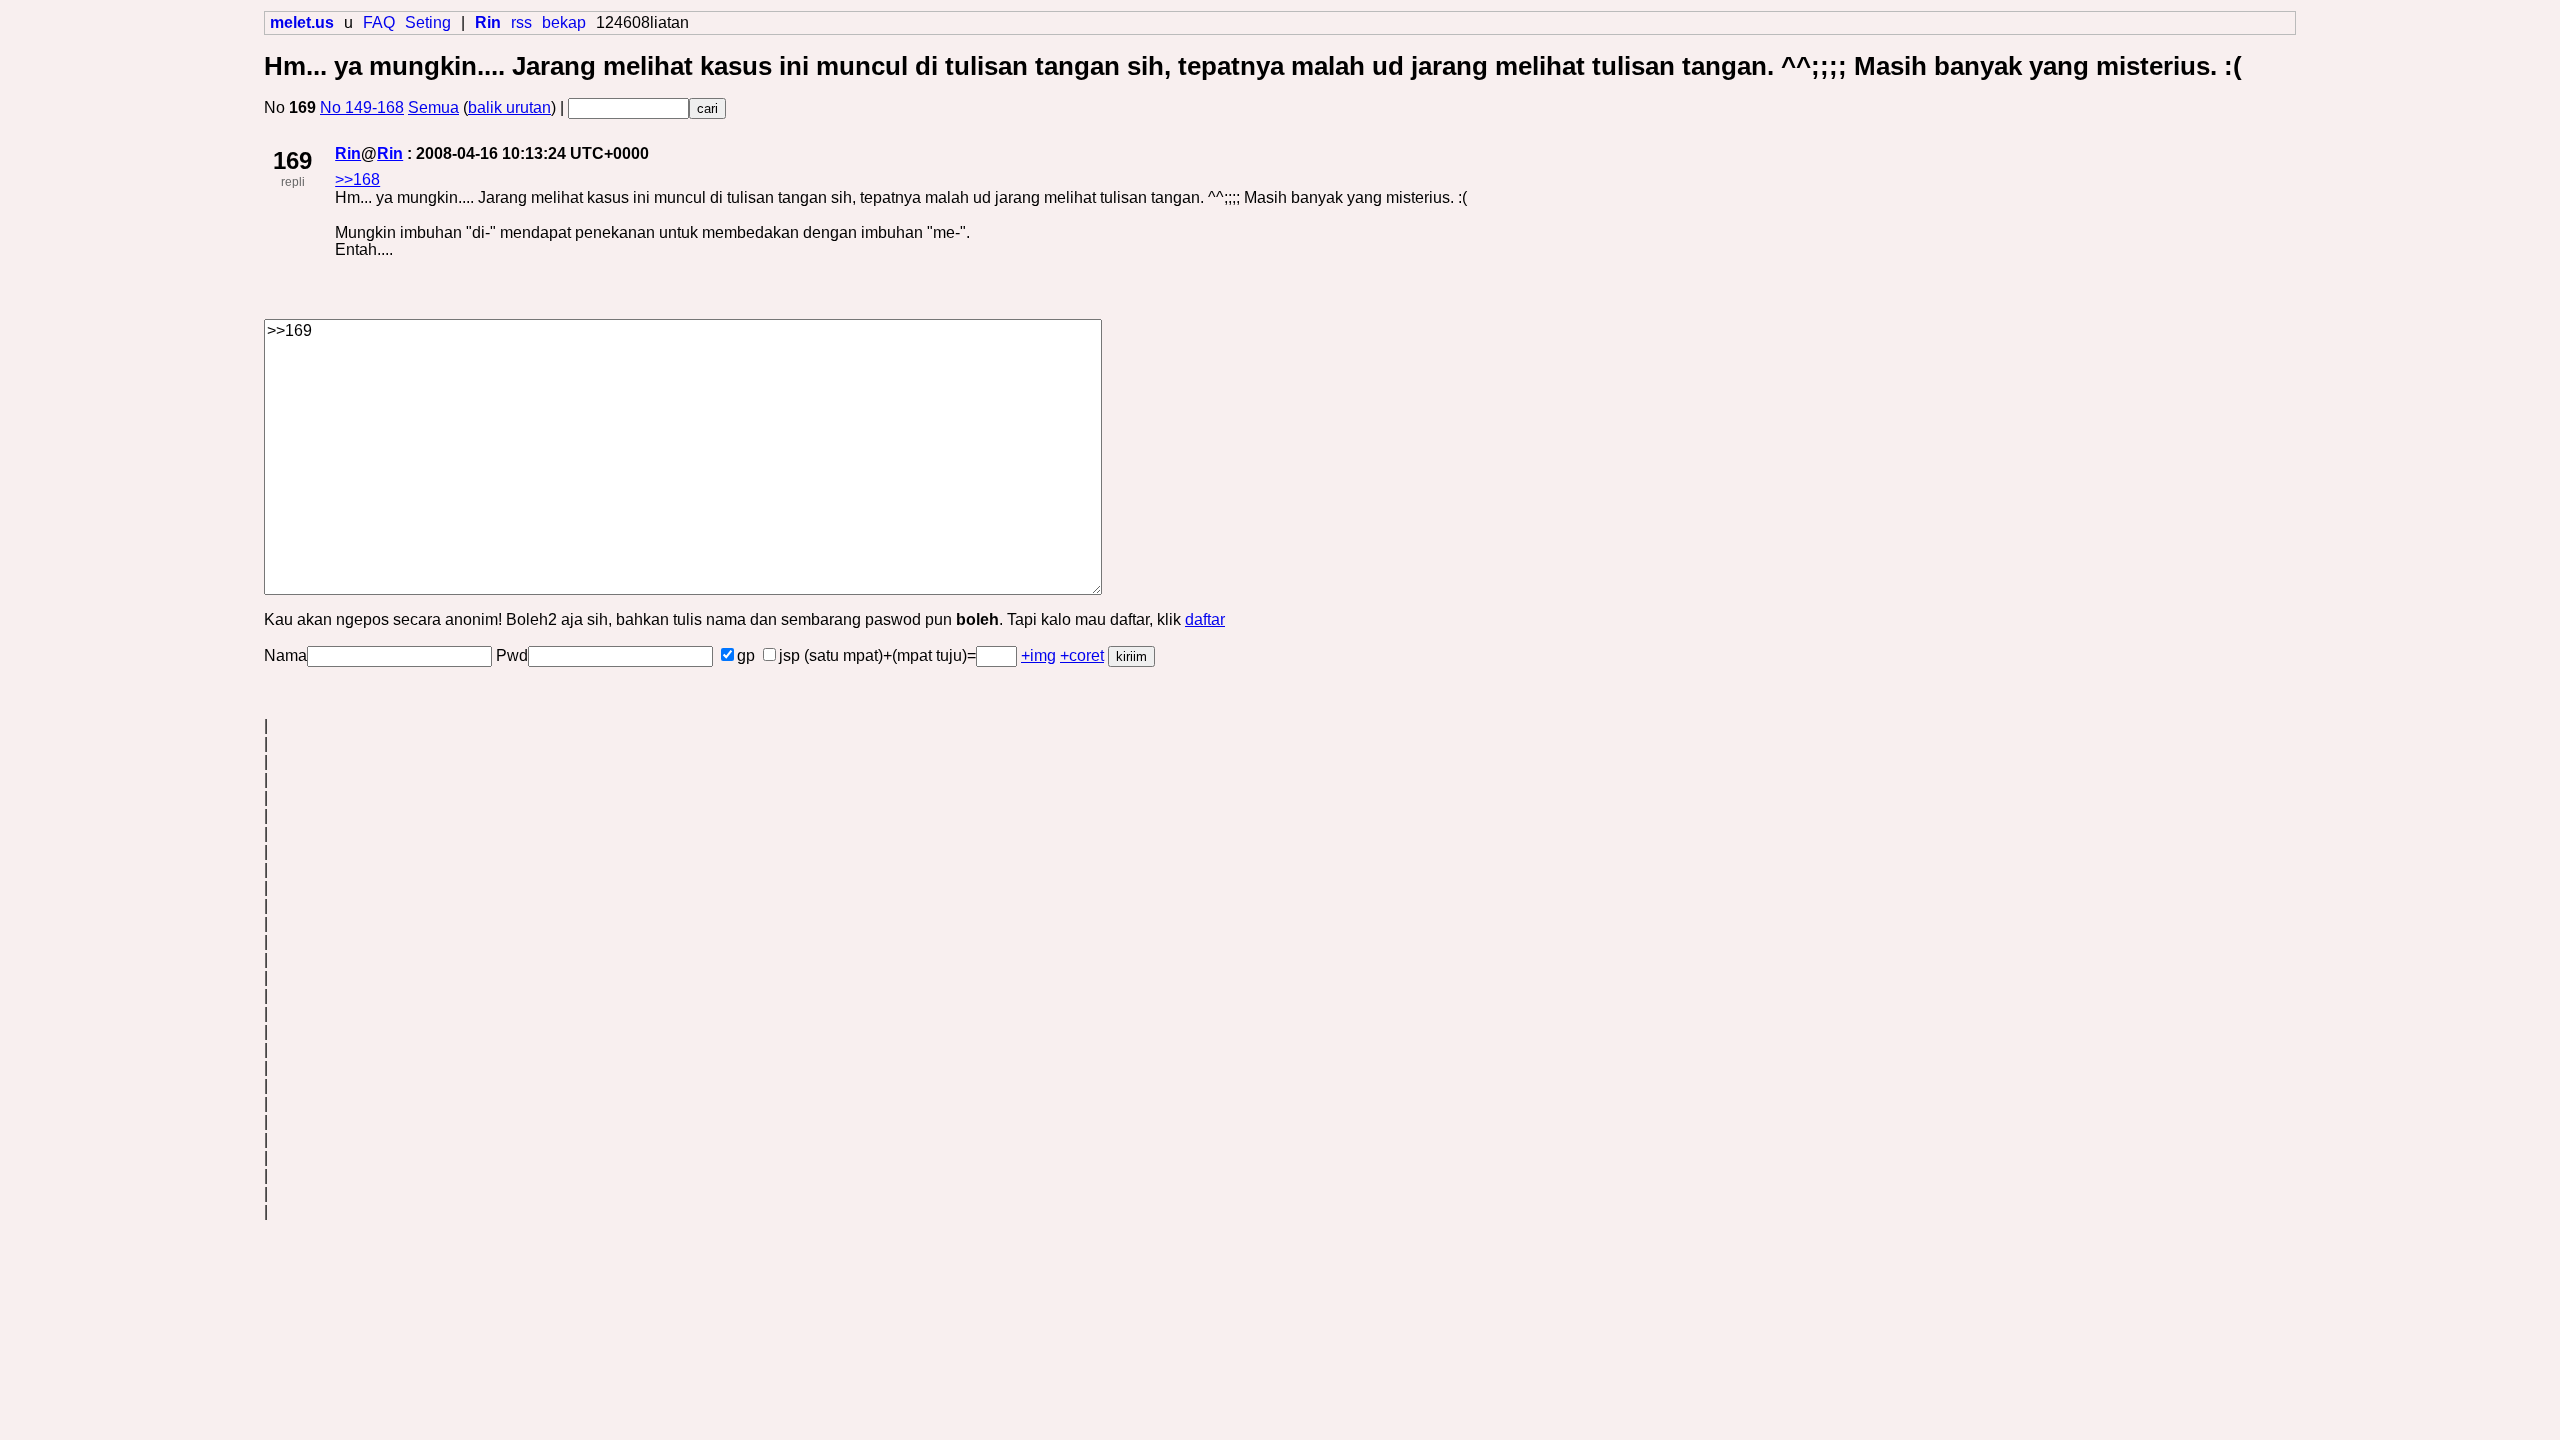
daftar (1205, 619)
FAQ (379, 22)
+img (1038, 655)
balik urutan (509, 107)
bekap (564, 22)
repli (293, 182)
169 (292, 160)
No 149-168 (362, 107)
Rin (348, 153)
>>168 (357, 179)
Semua (433, 107)
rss (521, 22)
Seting (428, 22)
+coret (1082, 655)
